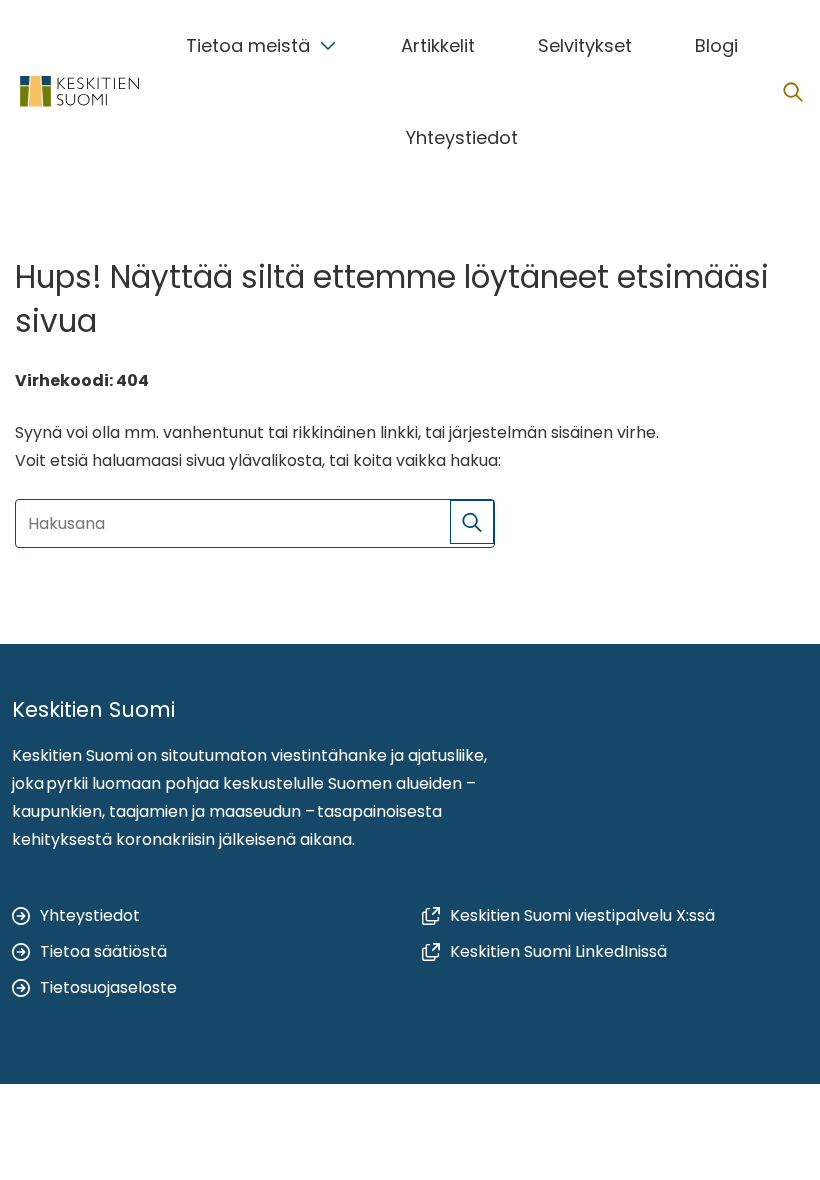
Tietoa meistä (248, 45)
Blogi (716, 45)
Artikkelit (438, 45)
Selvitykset (585, 45)
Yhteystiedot (462, 137)
